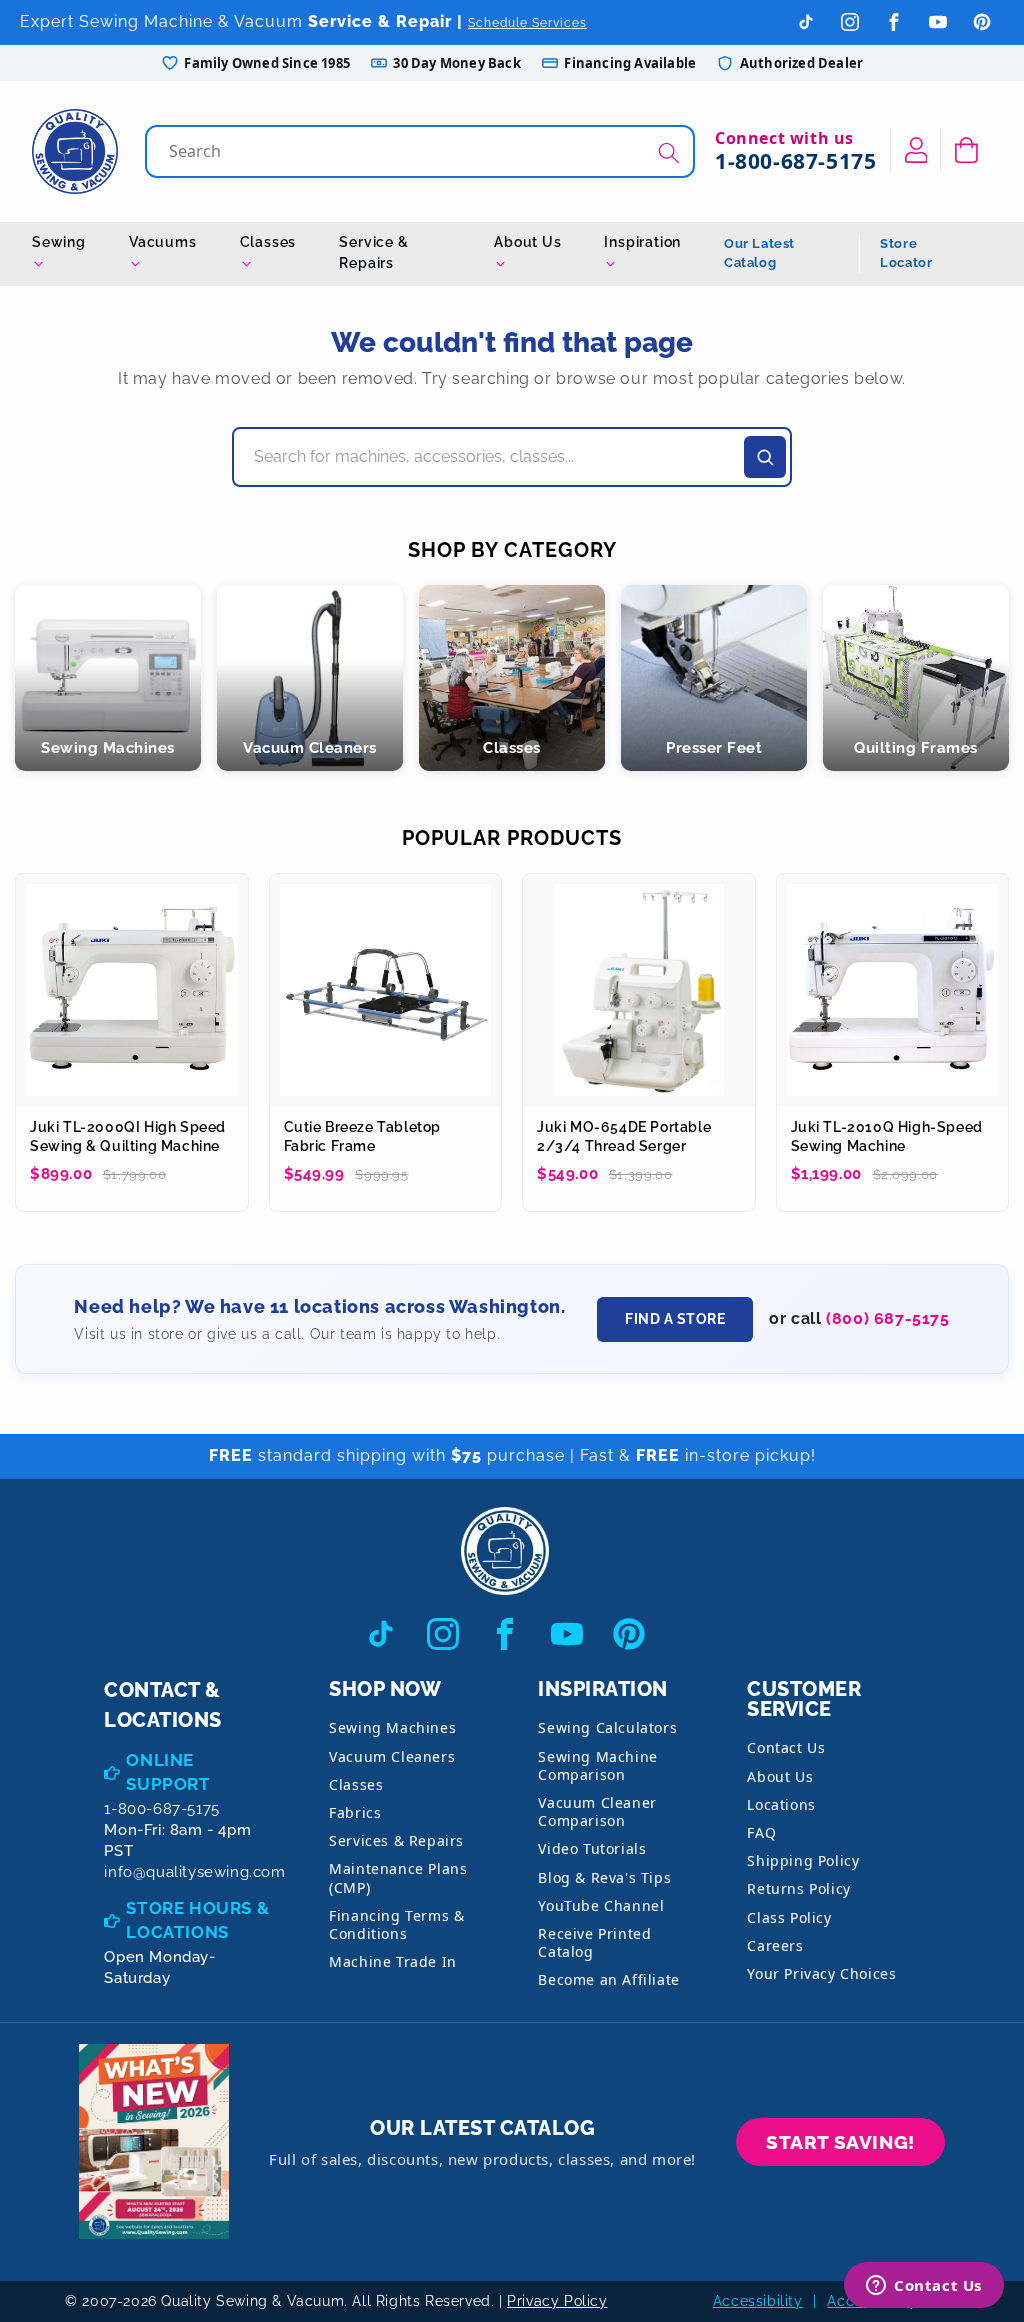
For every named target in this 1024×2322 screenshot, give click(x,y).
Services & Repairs (396, 1840)
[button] (966, 150)
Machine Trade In (393, 1961)
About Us (527, 242)
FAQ (761, 1832)
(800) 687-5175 (887, 1318)
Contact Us (786, 1747)
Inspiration (642, 242)
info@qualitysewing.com (194, 1872)
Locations (781, 1804)
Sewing (59, 242)
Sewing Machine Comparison (597, 1765)
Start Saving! (840, 2142)
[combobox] (422, 151)
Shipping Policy (803, 1860)
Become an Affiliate (608, 1979)
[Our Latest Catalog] (154, 2141)
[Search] (669, 153)
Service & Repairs (373, 252)
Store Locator (906, 253)
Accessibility (758, 2301)
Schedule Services (527, 23)
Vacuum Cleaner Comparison (597, 1811)
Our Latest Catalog (759, 253)
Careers (775, 1945)
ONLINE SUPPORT (168, 1772)
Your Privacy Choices (821, 1973)
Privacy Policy (557, 2301)
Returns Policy (798, 1888)
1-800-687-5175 (795, 161)
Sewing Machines (392, 1727)
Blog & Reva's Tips (604, 1877)
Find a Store (675, 1319)
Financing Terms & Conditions (396, 1924)
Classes (268, 242)
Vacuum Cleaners (392, 1756)
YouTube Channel (601, 1905)
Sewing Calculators (607, 1727)
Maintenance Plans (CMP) (398, 1877)
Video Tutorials (592, 1848)
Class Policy (789, 1917)
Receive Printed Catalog (594, 1942)
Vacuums (163, 242)
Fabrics (355, 1812)
